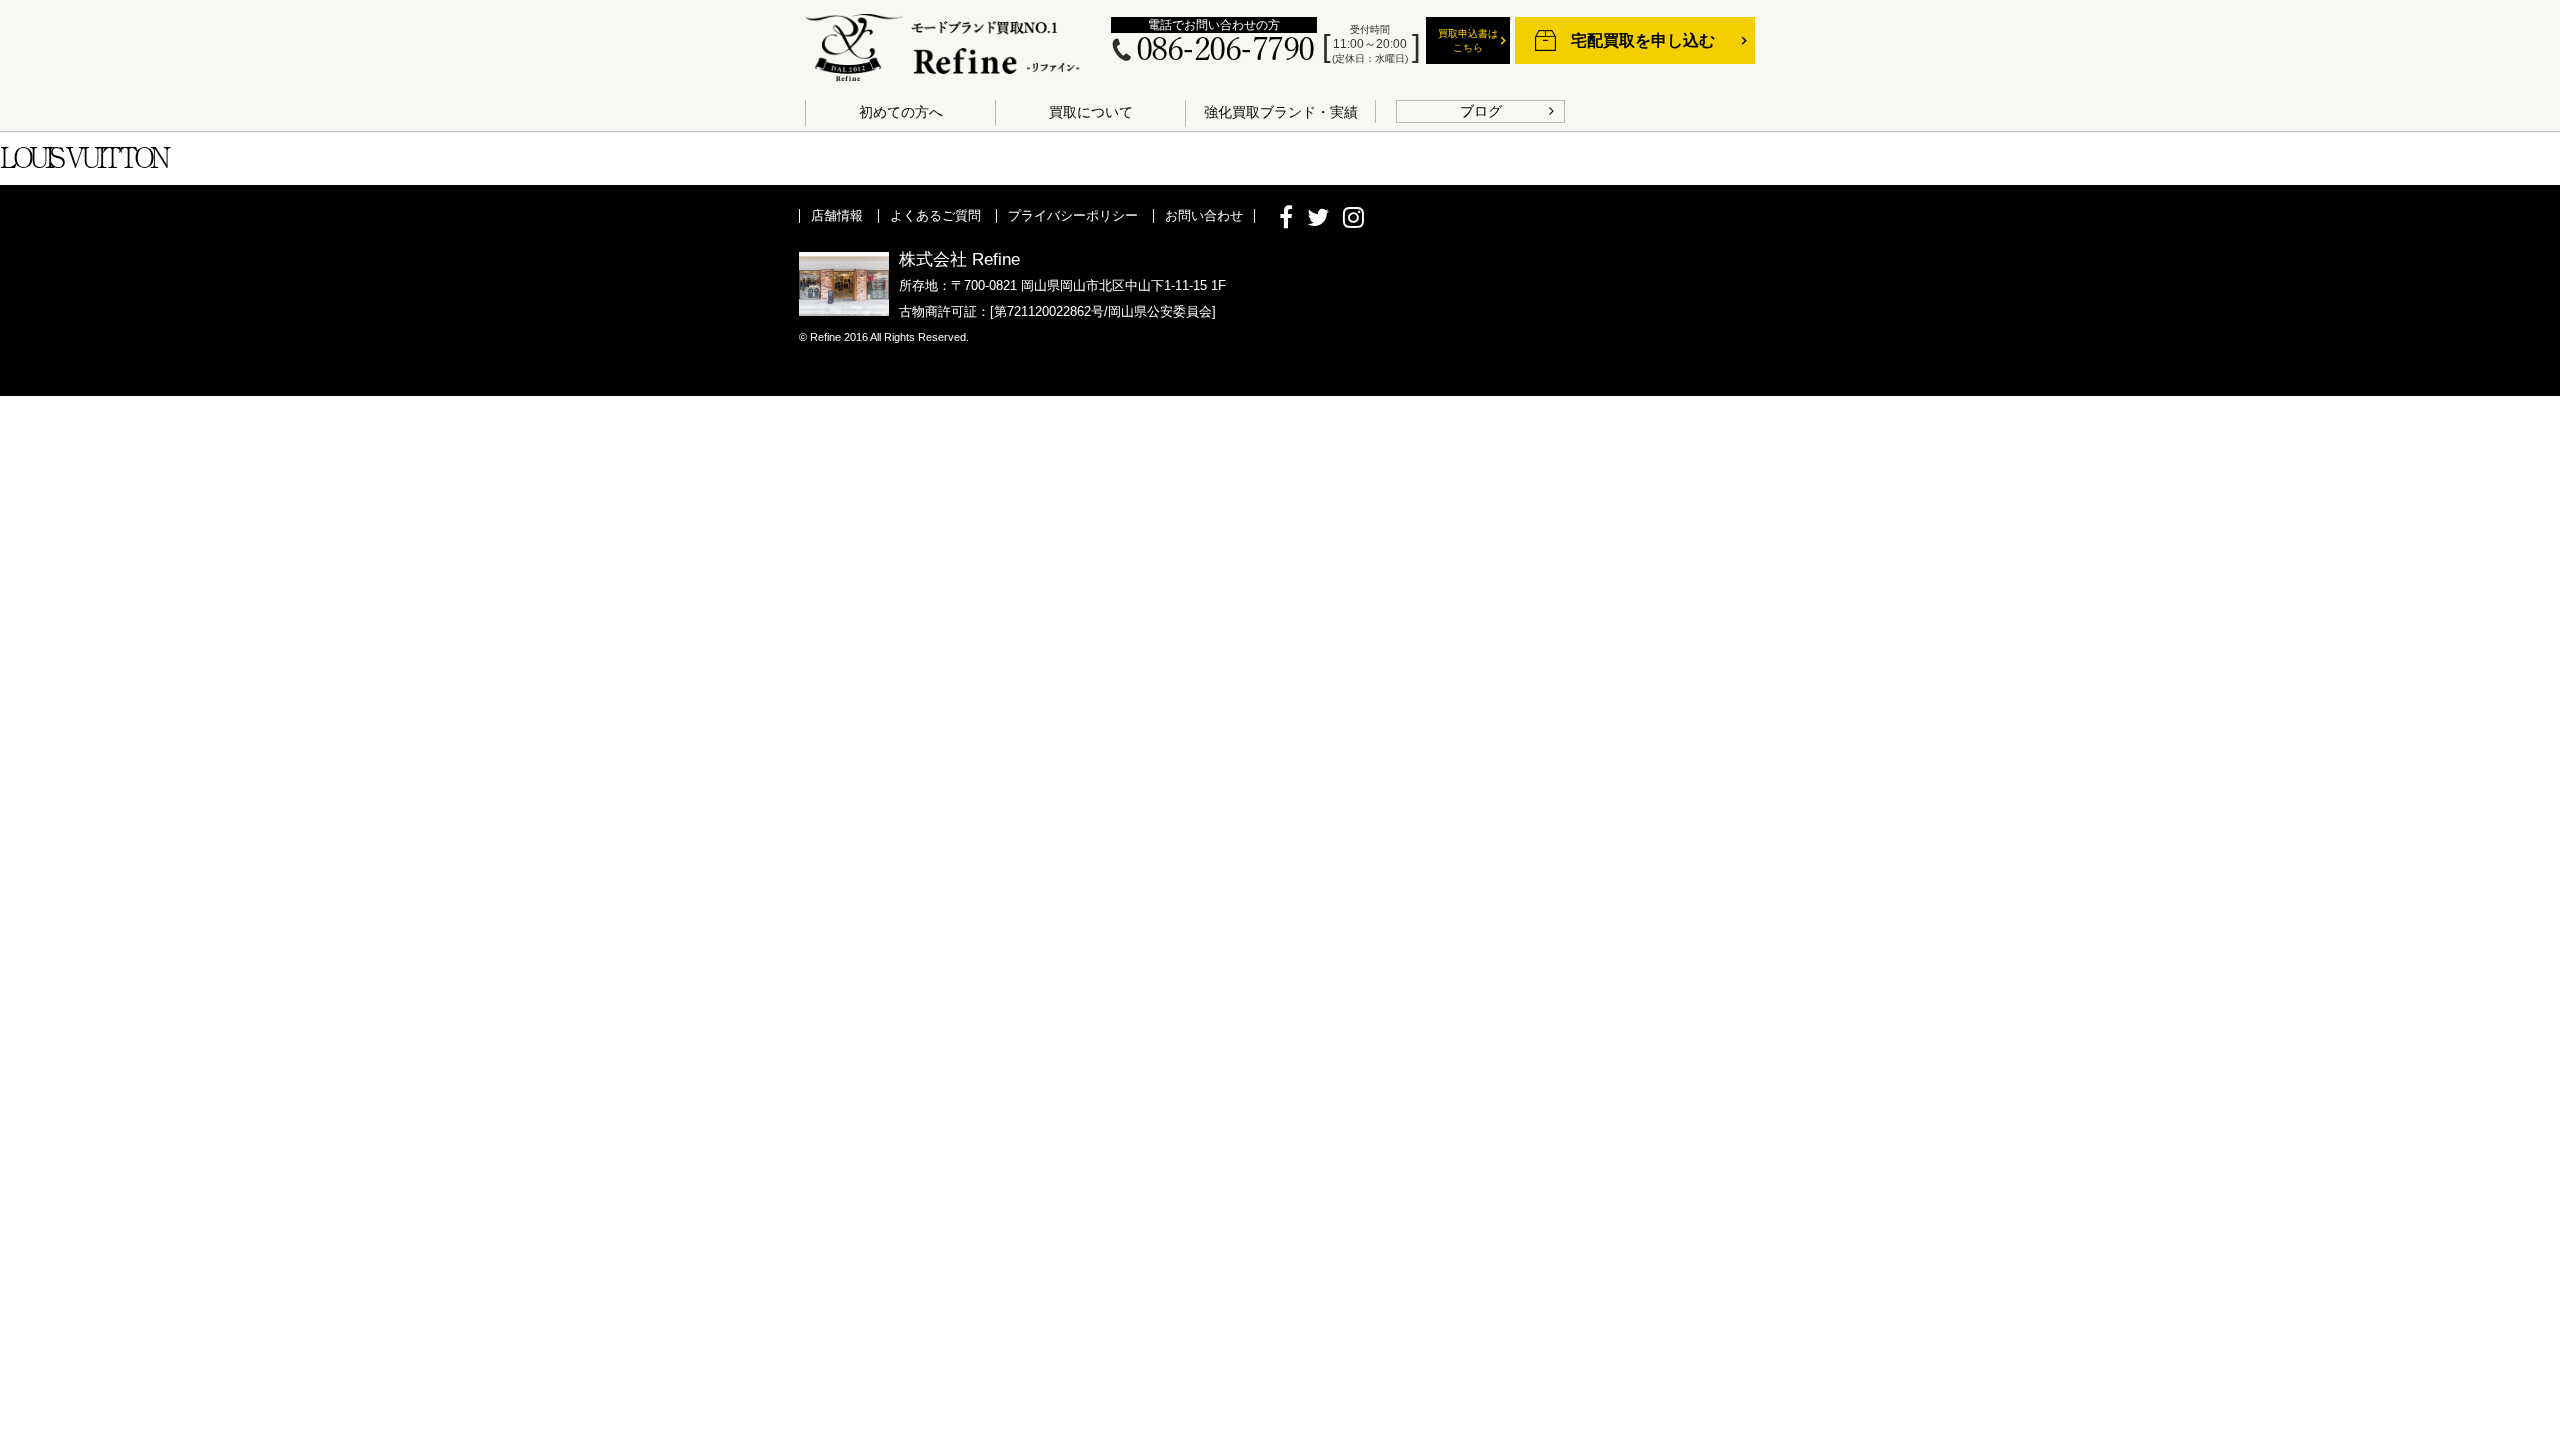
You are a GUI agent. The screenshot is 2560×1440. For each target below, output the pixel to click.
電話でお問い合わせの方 (1214, 25)
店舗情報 (837, 215)
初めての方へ (901, 112)
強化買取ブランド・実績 (1281, 112)
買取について (1091, 112)
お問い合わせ (1204, 215)
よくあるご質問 (935, 215)
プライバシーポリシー (1073, 215)
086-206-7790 (1225, 50)
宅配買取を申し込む (1643, 40)
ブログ (1481, 111)
